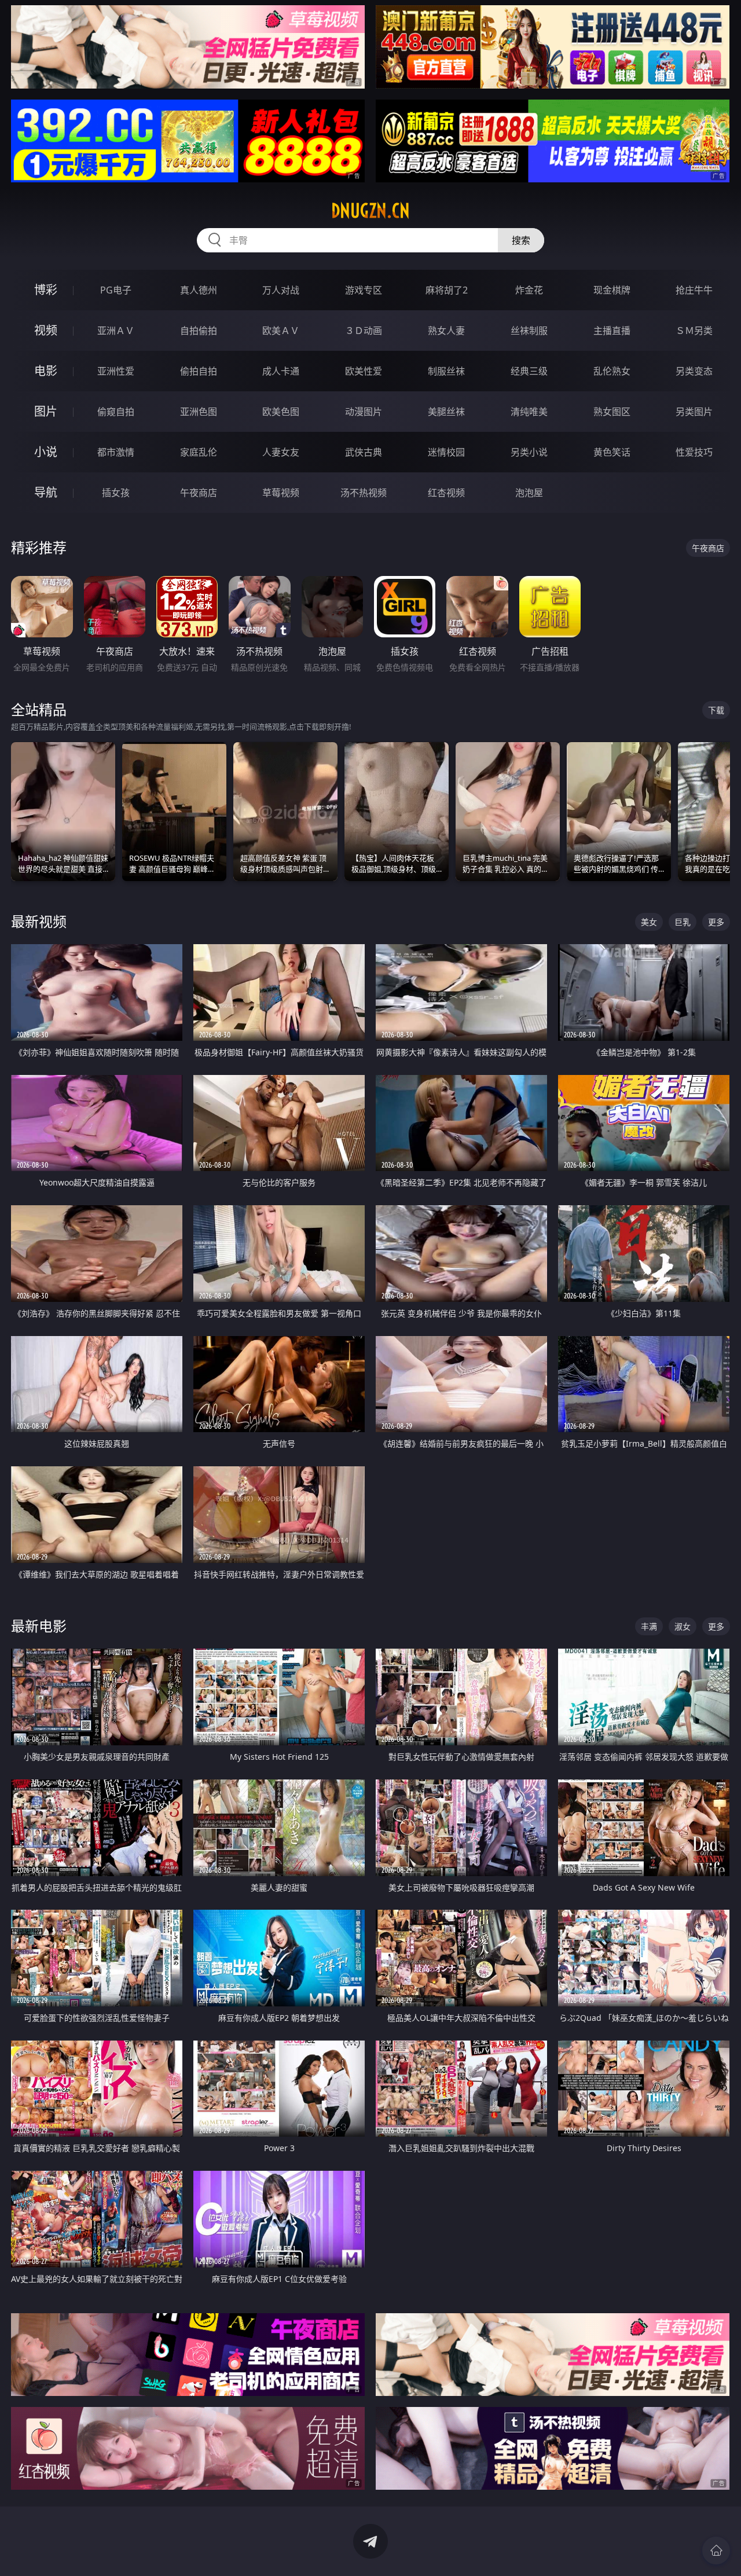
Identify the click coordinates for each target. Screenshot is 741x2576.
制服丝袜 (446, 371)
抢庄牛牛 (694, 290)
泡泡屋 (529, 493)
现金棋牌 (612, 290)
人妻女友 (281, 452)
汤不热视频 (364, 493)
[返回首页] (716, 2551)
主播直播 (612, 331)
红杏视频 (446, 493)
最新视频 (39, 921)
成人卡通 (281, 371)
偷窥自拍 (116, 412)
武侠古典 (364, 452)
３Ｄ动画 (364, 331)
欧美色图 (281, 412)
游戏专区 (364, 290)
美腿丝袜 (446, 412)
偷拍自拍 (199, 371)
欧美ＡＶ (281, 331)
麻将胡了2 (447, 290)
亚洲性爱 (116, 371)
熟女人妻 (446, 331)
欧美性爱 (364, 371)
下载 (716, 710)
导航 (46, 492)
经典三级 (529, 371)
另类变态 (694, 371)
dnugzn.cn (370, 211)
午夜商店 (199, 493)
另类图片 (694, 412)
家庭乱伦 (199, 452)
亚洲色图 (199, 412)
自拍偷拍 (199, 331)
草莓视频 (281, 493)
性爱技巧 (694, 452)
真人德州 (199, 290)
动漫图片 (364, 412)
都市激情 (116, 452)
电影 (46, 371)
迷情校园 (446, 452)
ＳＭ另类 (694, 331)
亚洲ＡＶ (116, 331)
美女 (649, 922)
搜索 (521, 240)
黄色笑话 (612, 452)
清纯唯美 (529, 412)
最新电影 (39, 1626)
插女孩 (116, 493)
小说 (46, 452)
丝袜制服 (529, 331)
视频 (46, 330)
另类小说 (529, 452)
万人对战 (281, 290)
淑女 (683, 1626)
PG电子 (116, 290)
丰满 (649, 1626)
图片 (46, 411)
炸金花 (529, 290)
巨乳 (683, 922)
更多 (716, 922)
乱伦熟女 (612, 371)
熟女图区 (612, 412)
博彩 (46, 290)
